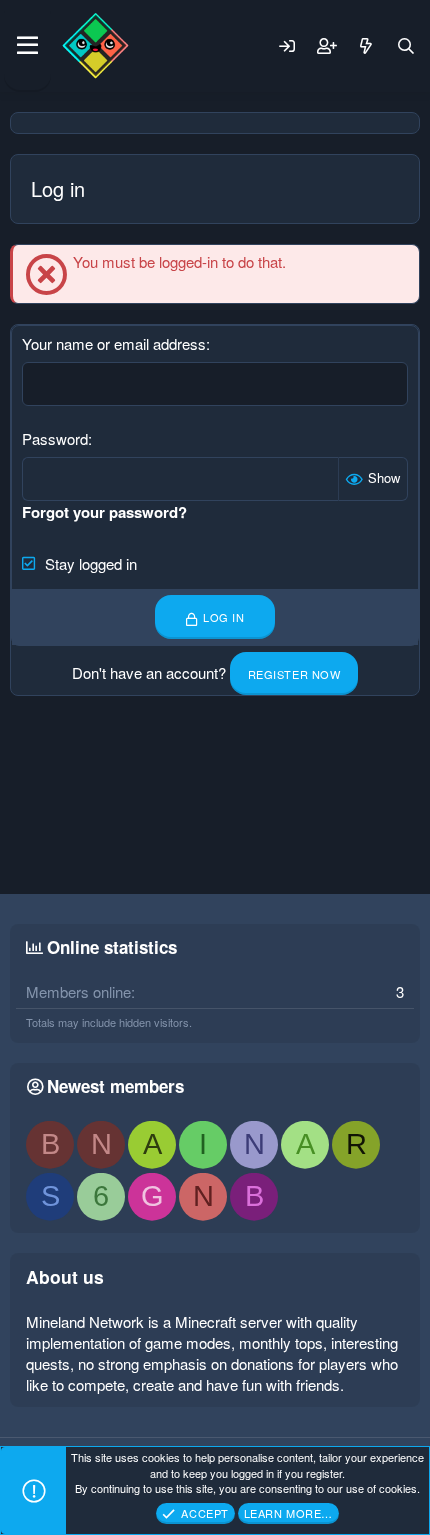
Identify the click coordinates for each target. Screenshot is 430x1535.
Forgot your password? (104, 512)
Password (55, 438)
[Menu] (27, 46)
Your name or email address (114, 343)
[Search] (406, 46)
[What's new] (366, 46)
